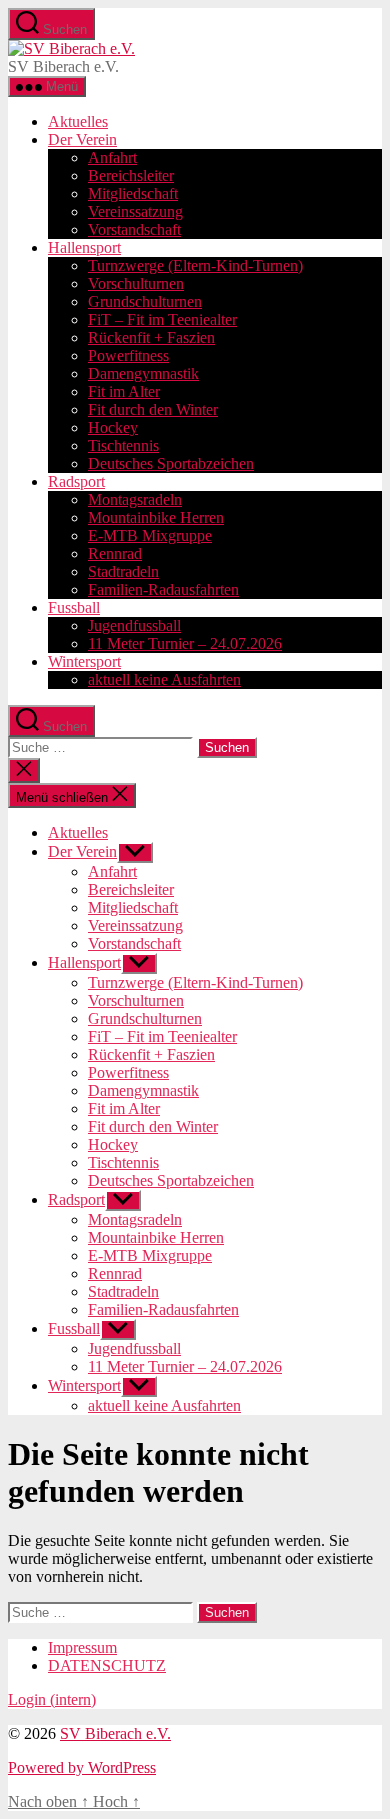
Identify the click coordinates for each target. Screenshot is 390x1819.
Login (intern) (52, 1699)
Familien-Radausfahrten (163, 589)
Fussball (74, 607)
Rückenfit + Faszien (151, 337)
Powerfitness (128, 355)
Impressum (82, 1647)
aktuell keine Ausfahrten (164, 679)
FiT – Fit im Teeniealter (162, 319)
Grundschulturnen (145, 301)
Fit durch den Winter (153, 409)
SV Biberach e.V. (115, 1733)
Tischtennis (123, 445)
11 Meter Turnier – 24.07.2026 (185, 643)
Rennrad (115, 553)
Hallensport (84, 247)
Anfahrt (112, 157)
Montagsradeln (135, 499)
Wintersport (84, 661)
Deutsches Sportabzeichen (171, 463)
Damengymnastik (143, 373)
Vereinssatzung (135, 211)
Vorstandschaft (134, 229)
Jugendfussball (134, 625)
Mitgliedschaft (133, 193)
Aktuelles (78, 121)
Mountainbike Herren (156, 517)
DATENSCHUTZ (107, 1665)
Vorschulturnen (136, 283)
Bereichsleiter (131, 175)
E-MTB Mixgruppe (150, 535)
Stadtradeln (123, 571)
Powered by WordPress (82, 1767)
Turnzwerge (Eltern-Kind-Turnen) (195, 265)
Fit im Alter (124, 391)
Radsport (76, 481)
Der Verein (82, 139)
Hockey (113, 427)
